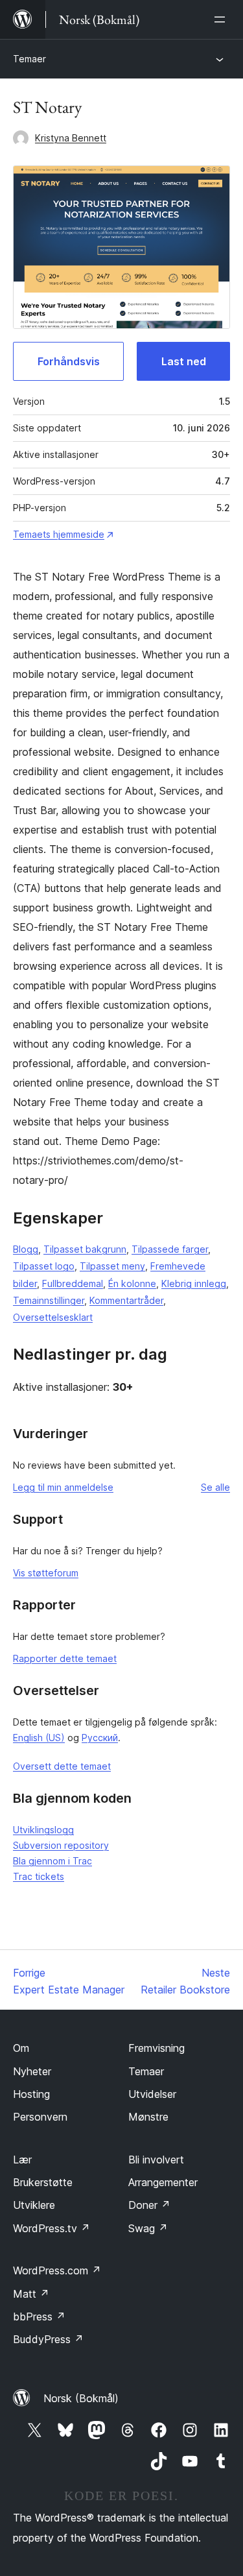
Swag (148, 2228)
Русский (100, 1738)
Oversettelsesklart (53, 1317)
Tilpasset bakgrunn (85, 1249)
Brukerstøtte (43, 2182)
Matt (31, 2294)
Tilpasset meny (112, 1266)
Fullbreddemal (73, 1283)
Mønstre (148, 2117)
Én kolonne (132, 1283)
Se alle (215, 1487)
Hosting (31, 2094)
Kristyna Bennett (71, 138)
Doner (149, 2205)
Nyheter (32, 2071)
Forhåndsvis (69, 361)
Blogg (26, 1249)
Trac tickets (39, 1876)
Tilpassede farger (170, 1249)
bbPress (39, 2317)
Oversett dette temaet (62, 1766)
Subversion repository (61, 1845)
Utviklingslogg (43, 1830)
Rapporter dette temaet (65, 1658)
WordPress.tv (52, 2228)
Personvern (40, 2117)
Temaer (29, 59)
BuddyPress (48, 2339)
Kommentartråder (126, 1300)
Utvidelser (152, 2094)
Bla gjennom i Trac (52, 1861)
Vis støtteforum (46, 1573)
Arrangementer (163, 2182)
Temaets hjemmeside (59, 534)
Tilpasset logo (44, 1266)
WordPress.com (57, 2270)
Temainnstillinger (49, 1300)
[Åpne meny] (222, 19)
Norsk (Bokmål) (81, 2398)
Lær (22, 2160)
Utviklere (34, 2205)
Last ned (184, 361)
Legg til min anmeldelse (63, 1487)
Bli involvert (156, 2160)
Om (21, 2048)
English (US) (39, 1738)
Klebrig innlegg (194, 1283)
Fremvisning (156, 2048)
